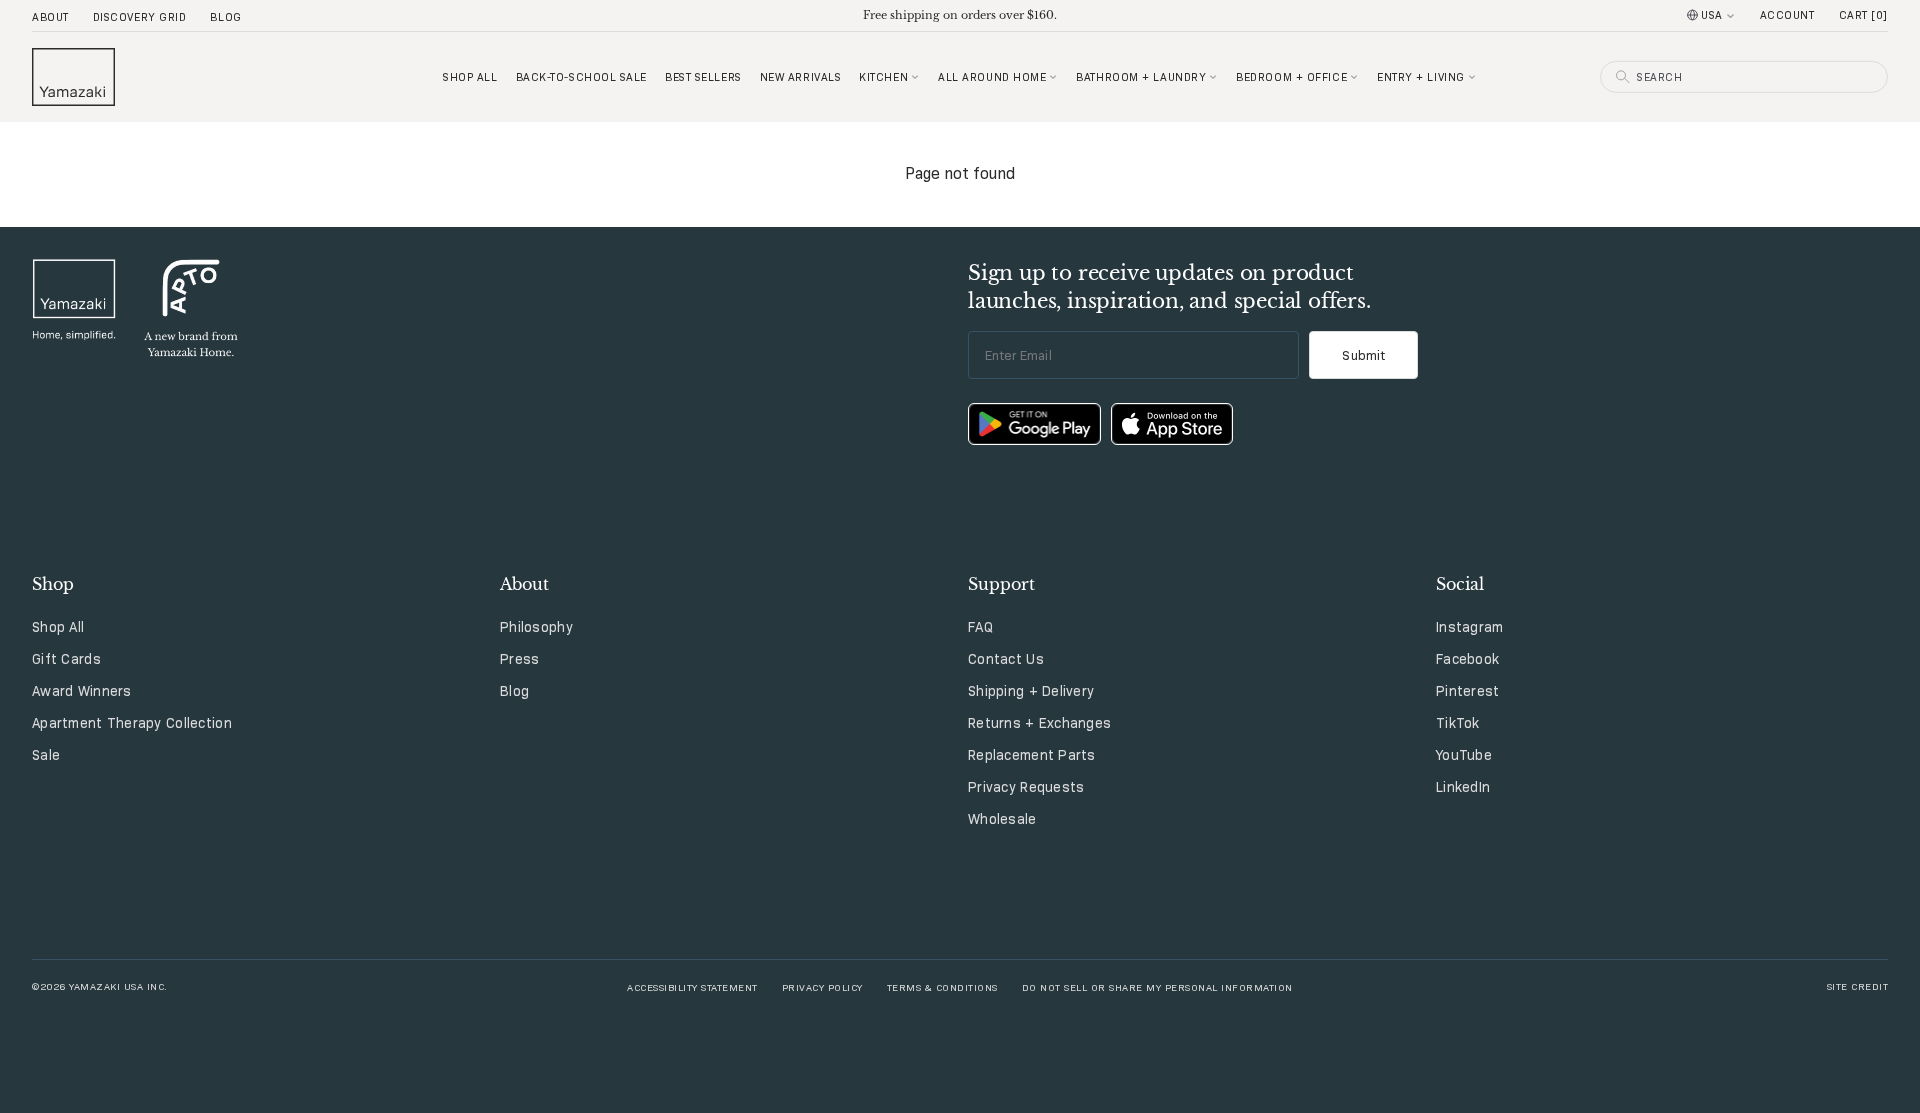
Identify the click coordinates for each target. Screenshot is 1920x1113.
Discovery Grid (140, 17)
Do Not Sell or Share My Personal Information (1157, 986)
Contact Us (1006, 659)
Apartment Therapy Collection (132, 723)
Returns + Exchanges (1039, 723)
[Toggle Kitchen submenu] (915, 76)
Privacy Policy (822, 986)
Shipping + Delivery (1031, 691)
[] (1863, 15)
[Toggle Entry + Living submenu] (1472, 76)
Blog (225, 17)
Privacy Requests (1026, 787)
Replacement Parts (1032, 755)
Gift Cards (66, 659)
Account (1787, 15)
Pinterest (1468, 691)
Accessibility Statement (692, 986)
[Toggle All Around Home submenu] (1053, 76)
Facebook (1467, 659)
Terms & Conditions (942, 986)
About (50, 17)
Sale (46, 755)
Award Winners (82, 691)
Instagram (1470, 627)
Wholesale (1002, 819)
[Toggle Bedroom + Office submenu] (1354, 76)
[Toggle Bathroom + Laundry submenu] (1213, 76)
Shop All (58, 627)
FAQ (980, 627)
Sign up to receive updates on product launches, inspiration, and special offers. (1169, 287)
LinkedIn (1463, 787)
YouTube (1464, 755)
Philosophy (536, 627)
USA (1712, 15)
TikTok (1458, 723)
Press (519, 659)
